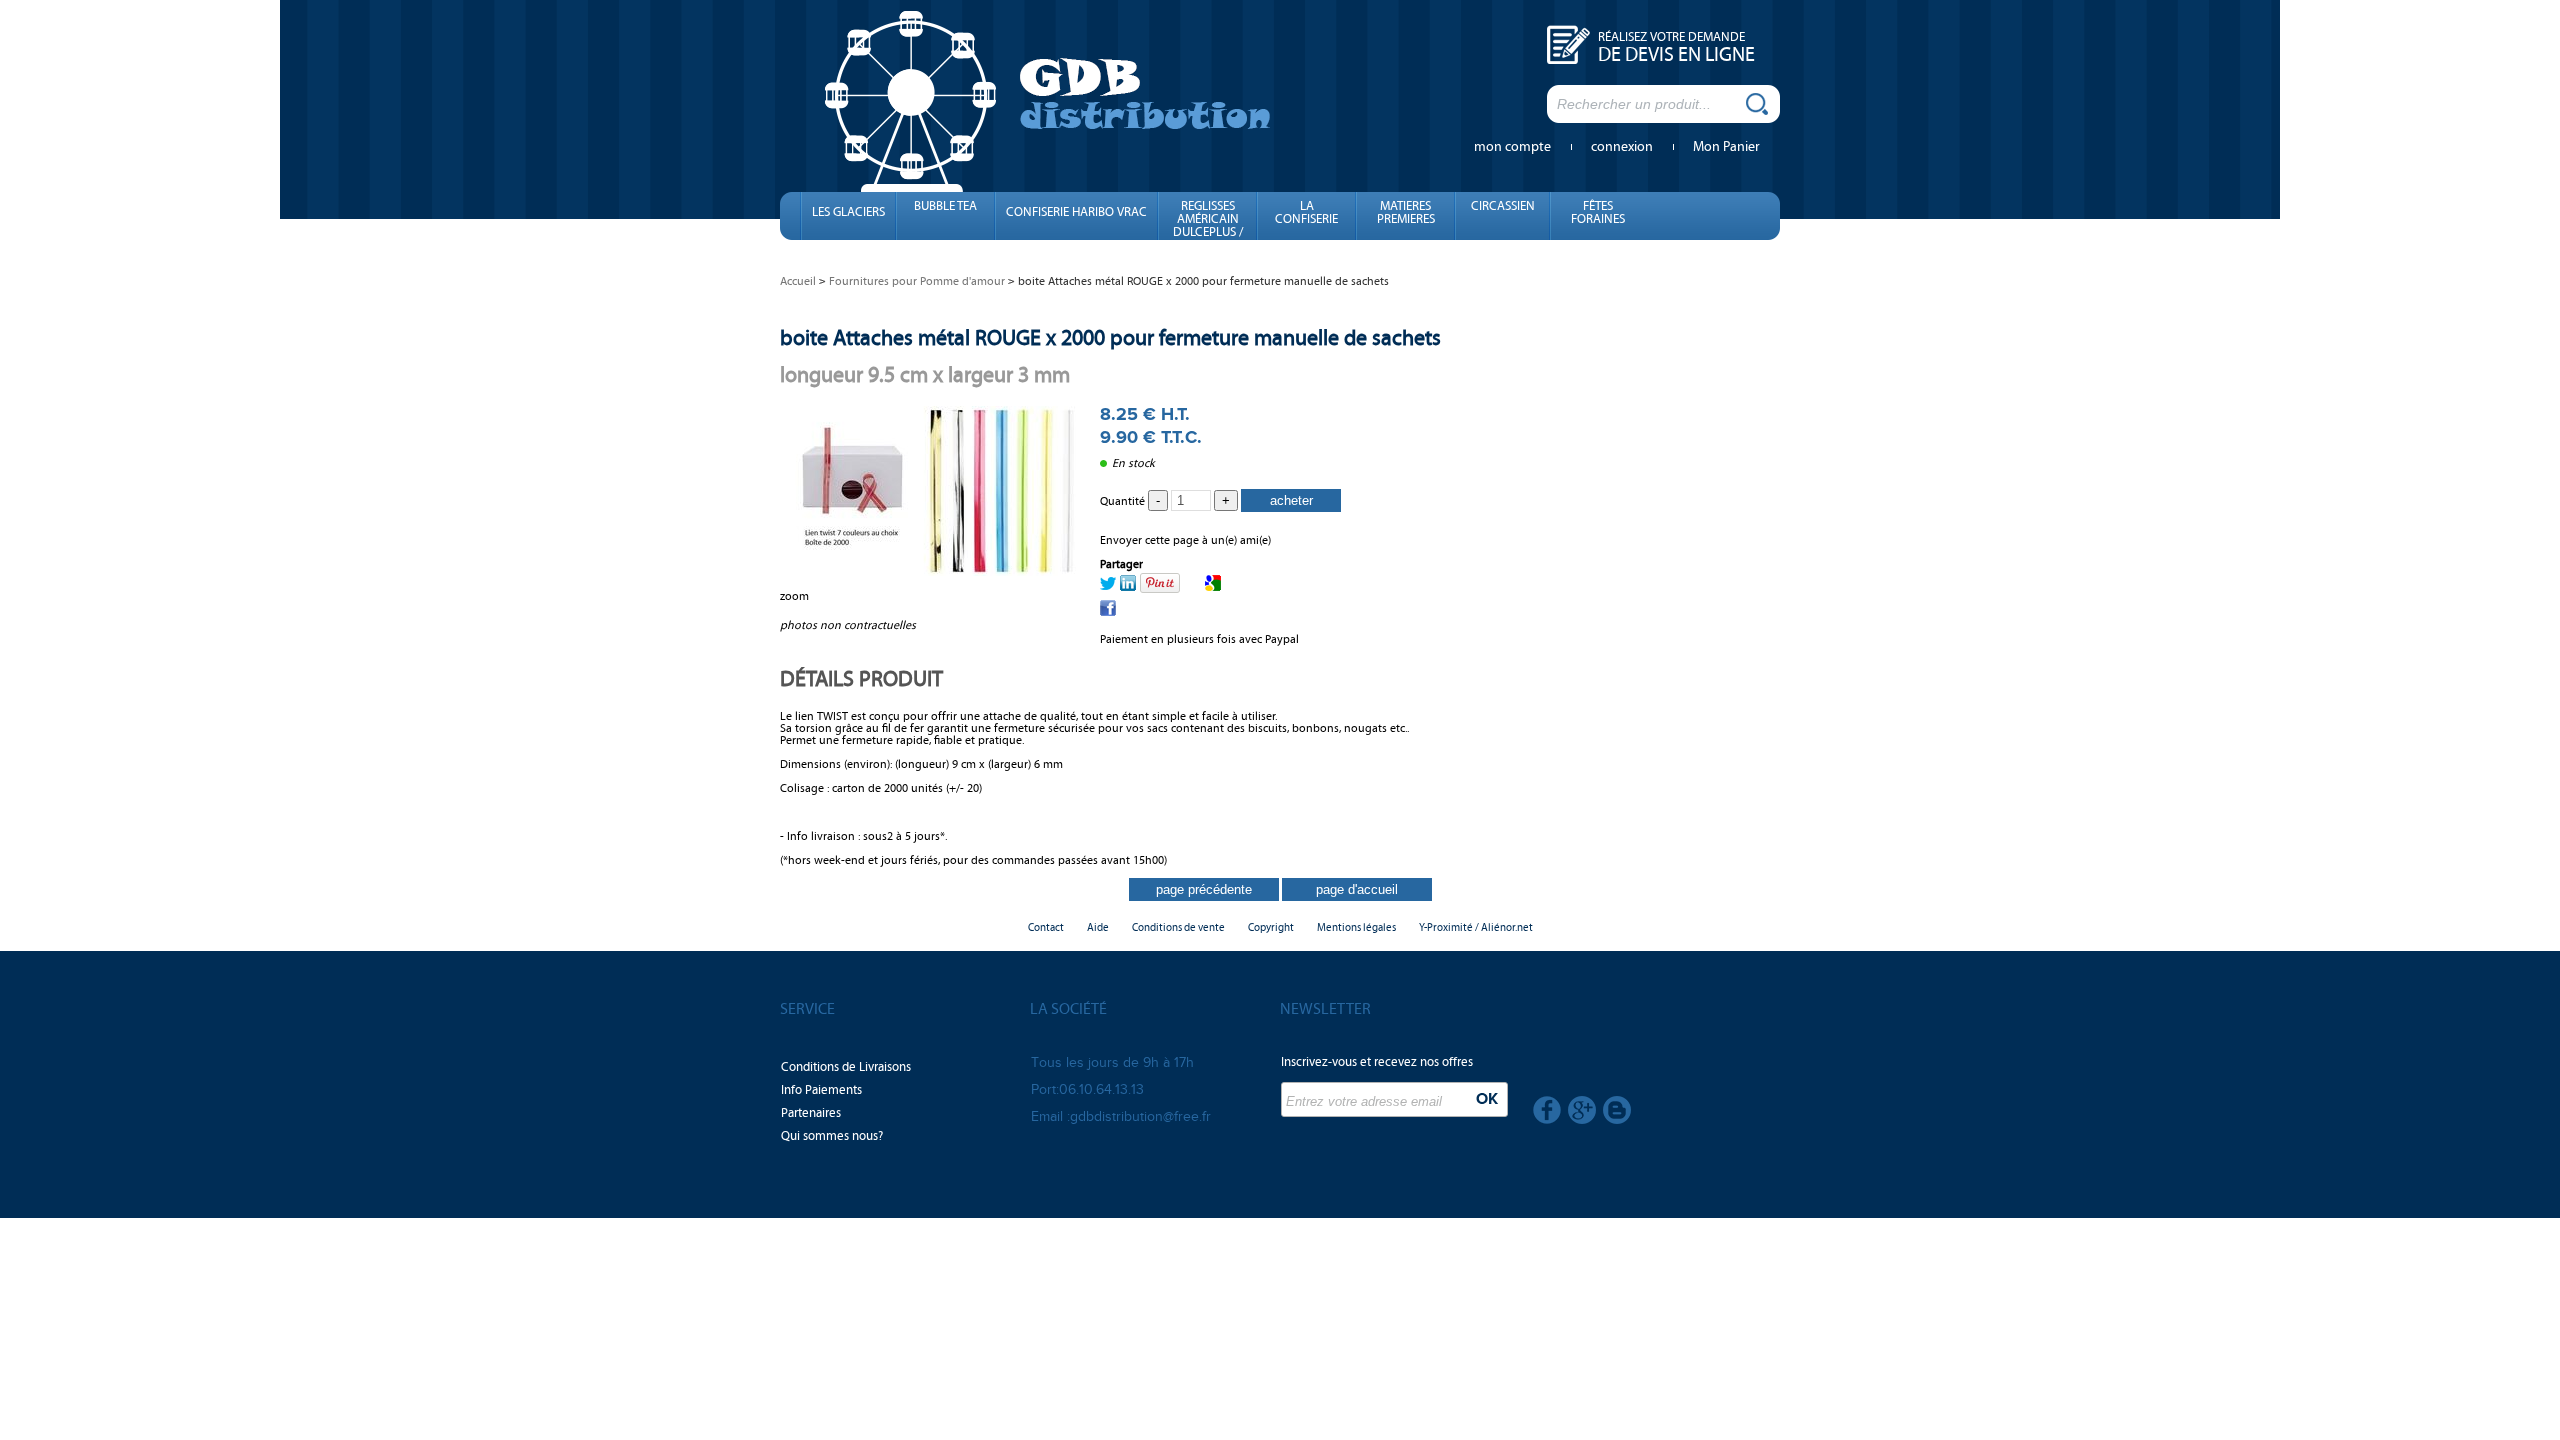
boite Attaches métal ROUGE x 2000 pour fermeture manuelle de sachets (1110, 337)
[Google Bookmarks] (1213, 587)
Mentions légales (1356, 927)
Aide (1098, 927)
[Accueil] (1048, 99)
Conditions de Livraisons (846, 1067)
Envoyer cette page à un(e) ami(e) (1185, 540)
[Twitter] (1108, 587)
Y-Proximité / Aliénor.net (1476, 927)
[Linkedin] (1128, 587)
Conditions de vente (1178, 927)
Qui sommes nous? (832, 1136)
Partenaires (811, 1113)
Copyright (1271, 927)
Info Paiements (821, 1090)
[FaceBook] (1108, 612)
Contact (1046, 927)
